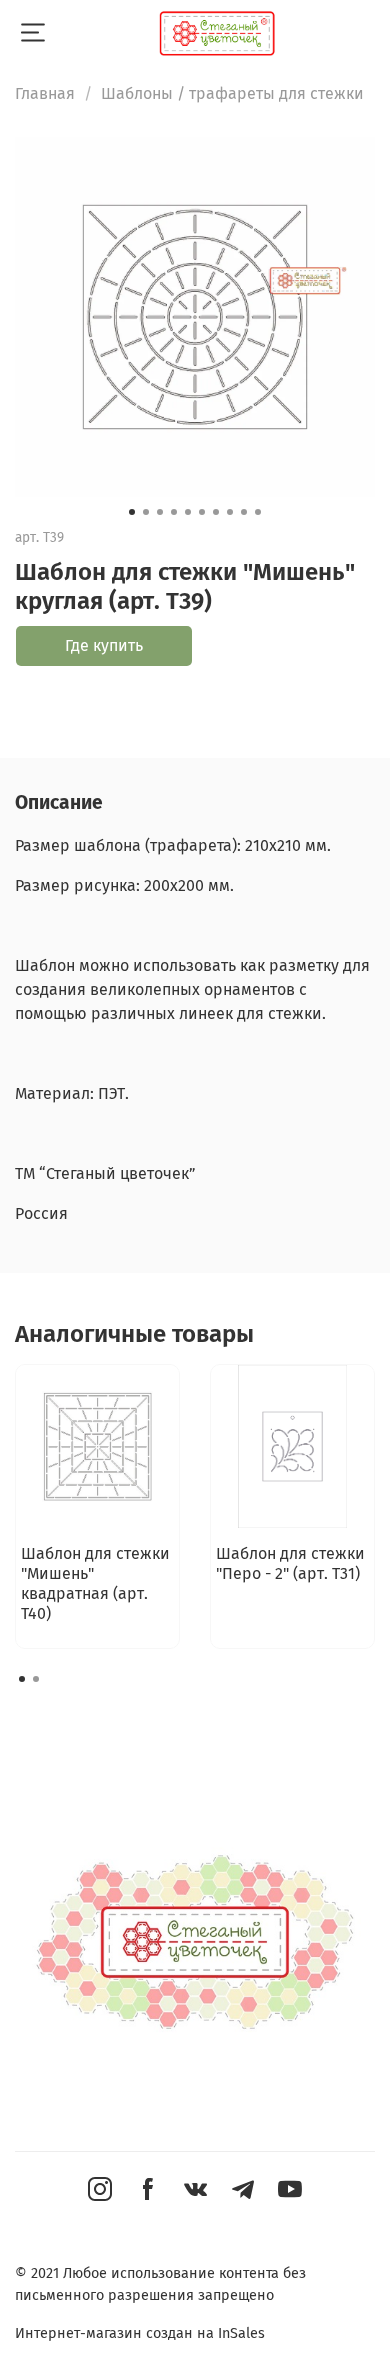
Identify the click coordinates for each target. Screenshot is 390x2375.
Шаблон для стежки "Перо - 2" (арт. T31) (290, 1563)
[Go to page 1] (22, 1679)
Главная (45, 93)
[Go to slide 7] (216, 512)
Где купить (104, 645)
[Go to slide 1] (132, 512)
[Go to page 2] (36, 1679)
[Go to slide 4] (174, 512)
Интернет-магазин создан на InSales (140, 2333)
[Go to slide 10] (258, 512)
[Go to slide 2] (146, 512)
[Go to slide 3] (160, 512)
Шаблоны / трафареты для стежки (232, 93)
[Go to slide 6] (202, 512)
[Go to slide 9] (244, 512)
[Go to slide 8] (230, 512)
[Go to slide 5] (188, 512)
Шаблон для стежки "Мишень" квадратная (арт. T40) (95, 1583)
